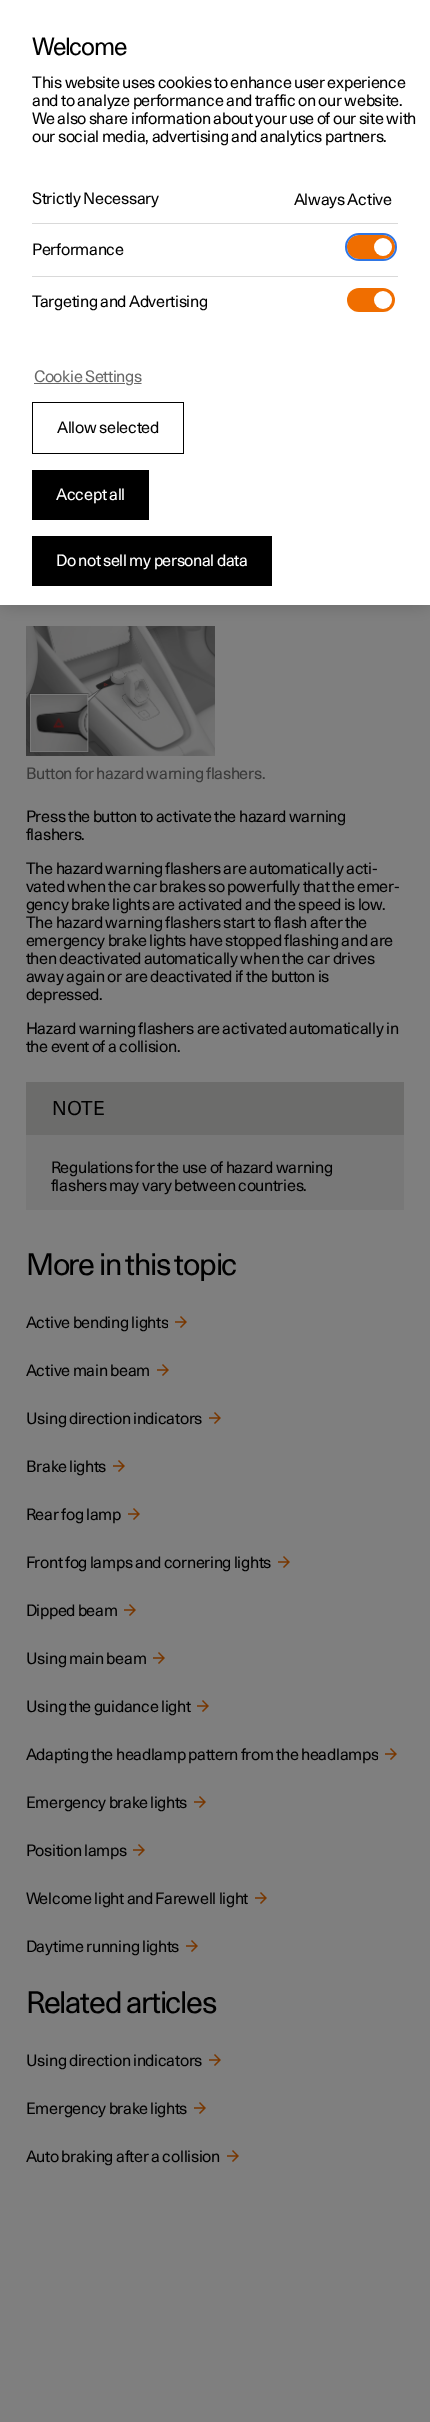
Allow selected (108, 428)
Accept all (90, 495)
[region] (215, 302)
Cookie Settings (88, 377)
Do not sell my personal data (152, 561)
